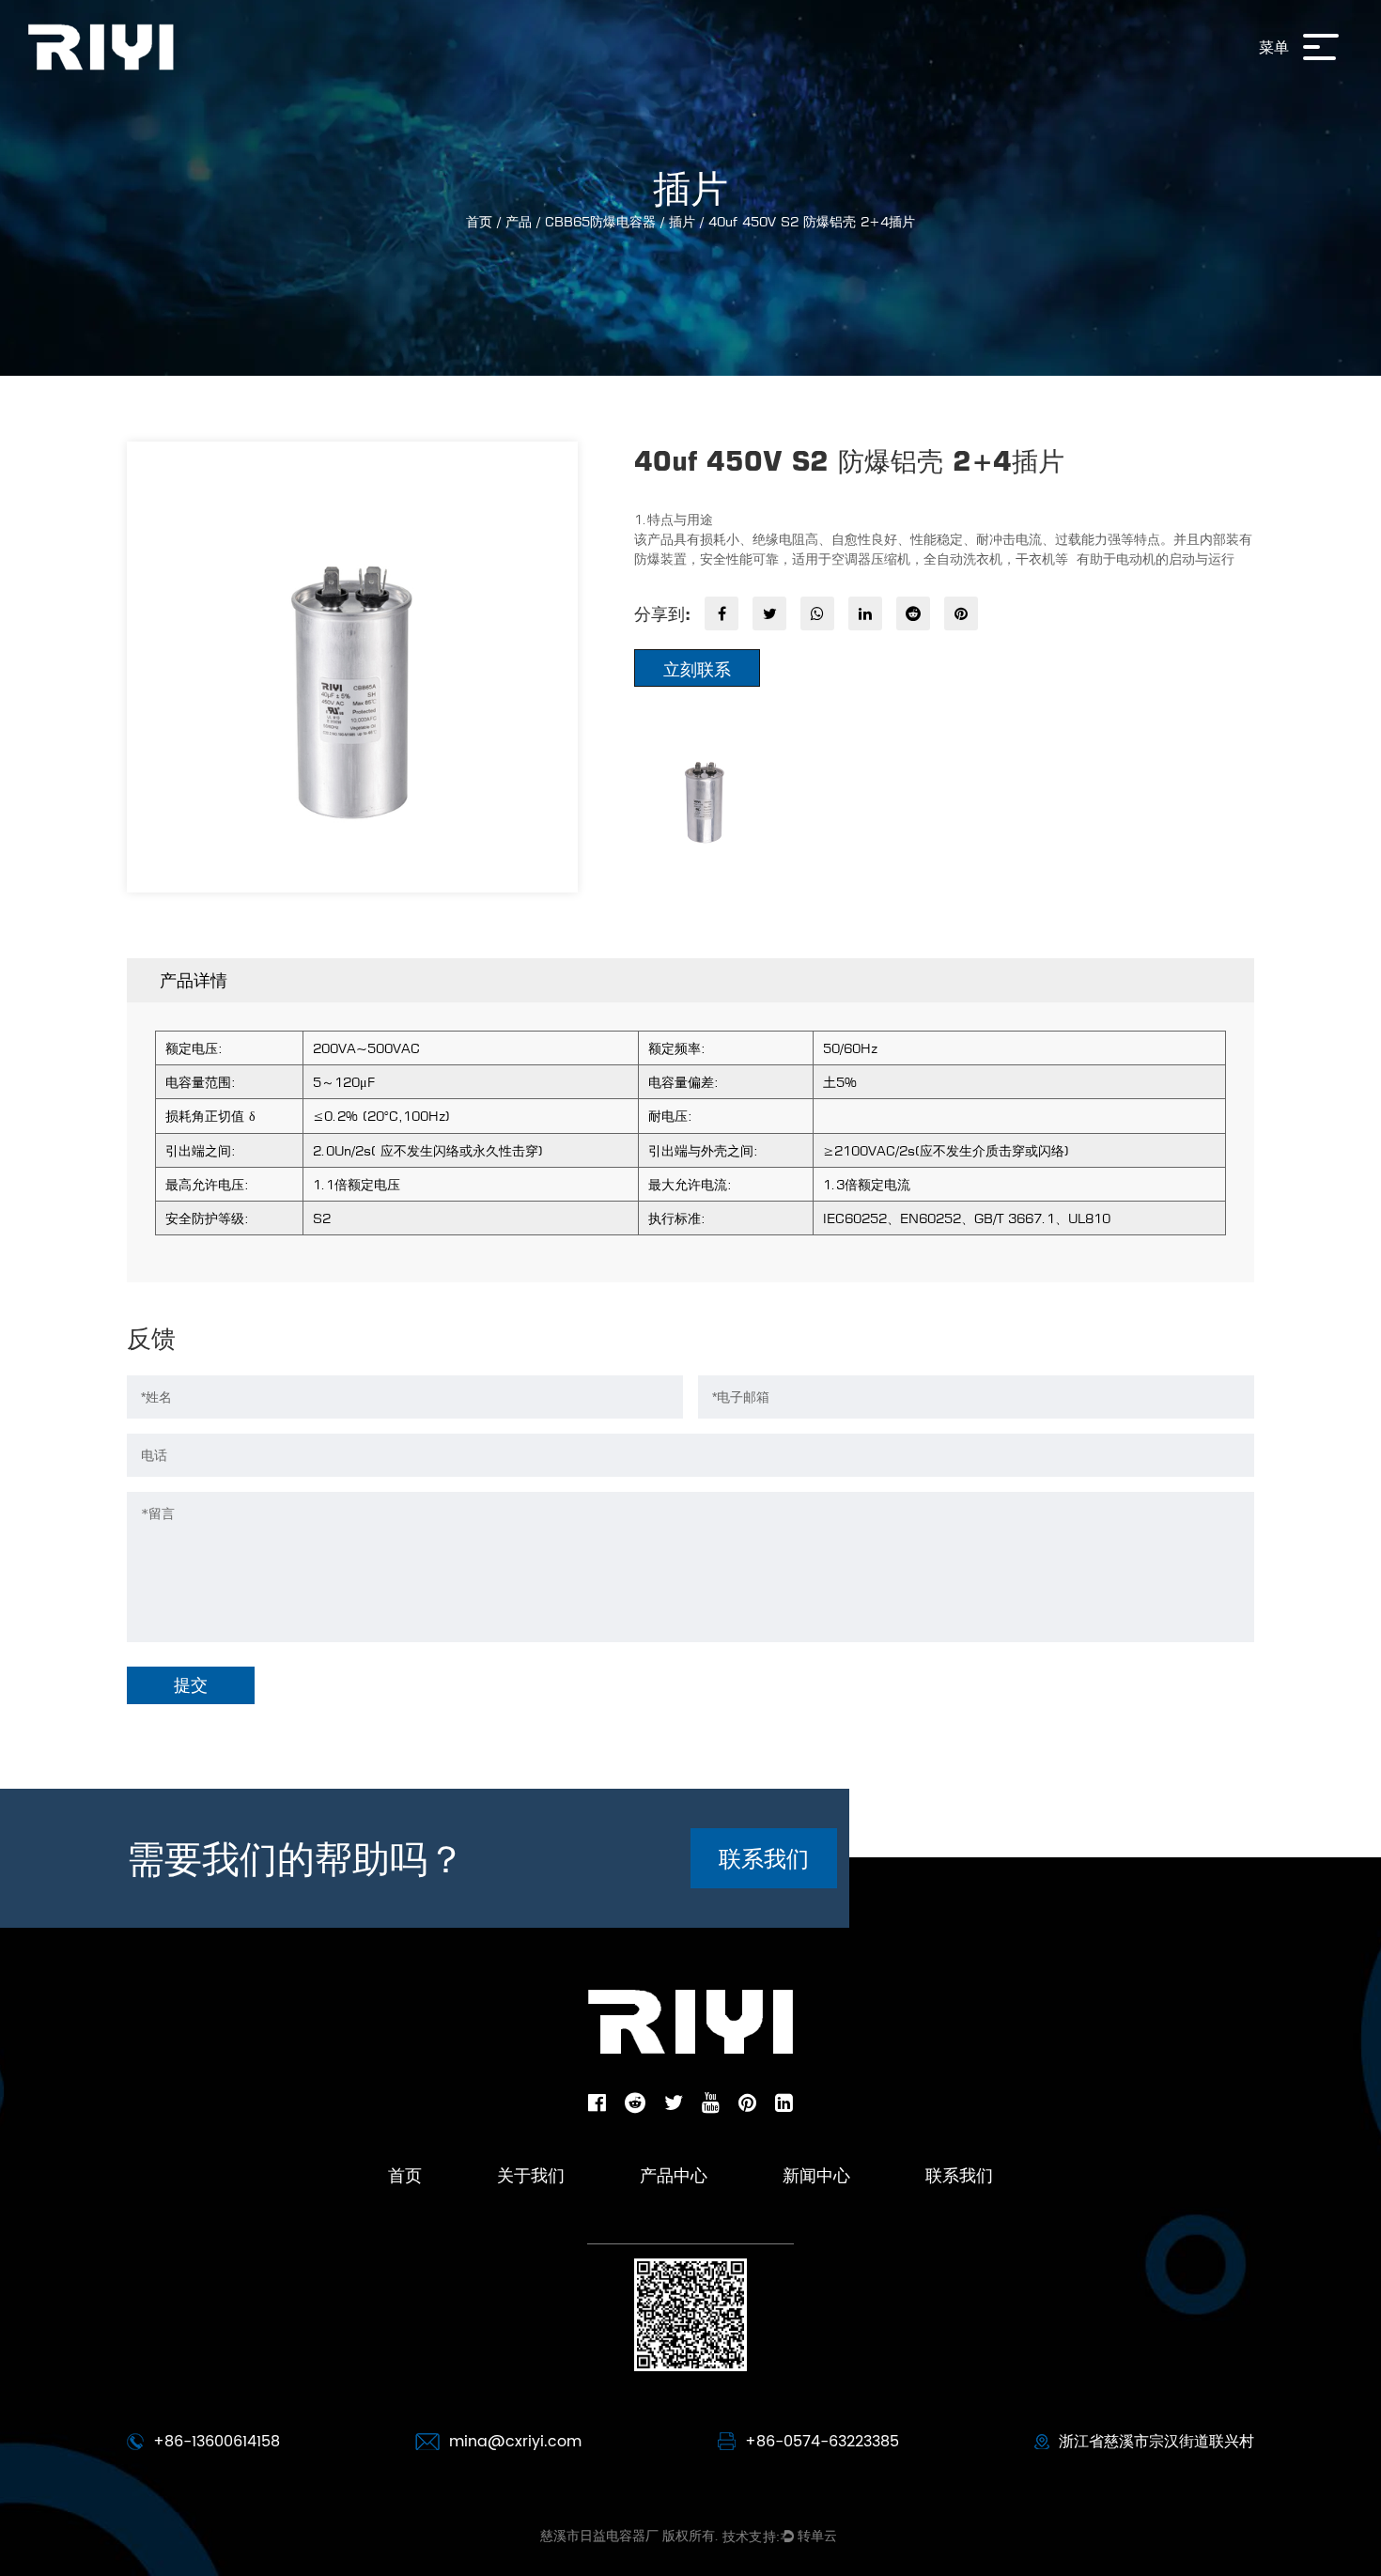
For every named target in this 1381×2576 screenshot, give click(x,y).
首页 (479, 221)
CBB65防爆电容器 (600, 221)
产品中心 (674, 2175)
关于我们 (531, 2175)
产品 (519, 221)
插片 (682, 221)
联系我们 (764, 1858)
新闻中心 (816, 2175)
